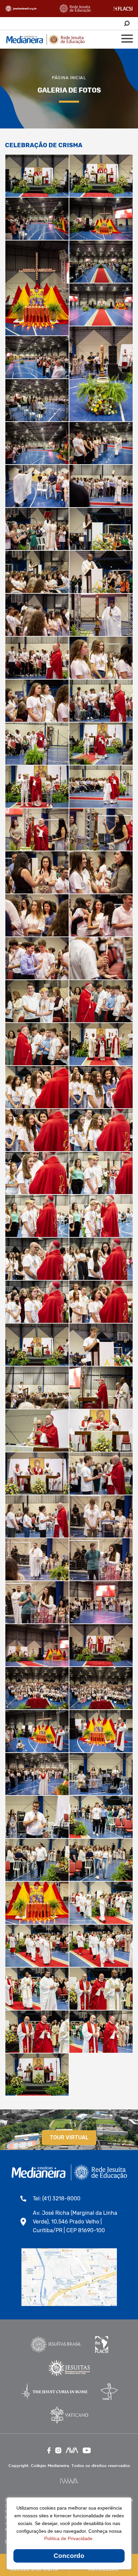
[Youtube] (87, 2450)
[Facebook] (49, 2450)
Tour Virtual (69, 2137)
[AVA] (72, 2450)
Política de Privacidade (68, 2538)
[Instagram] (58, 2450)
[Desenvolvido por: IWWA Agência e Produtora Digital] (69, 2481)
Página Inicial (69, 78)
